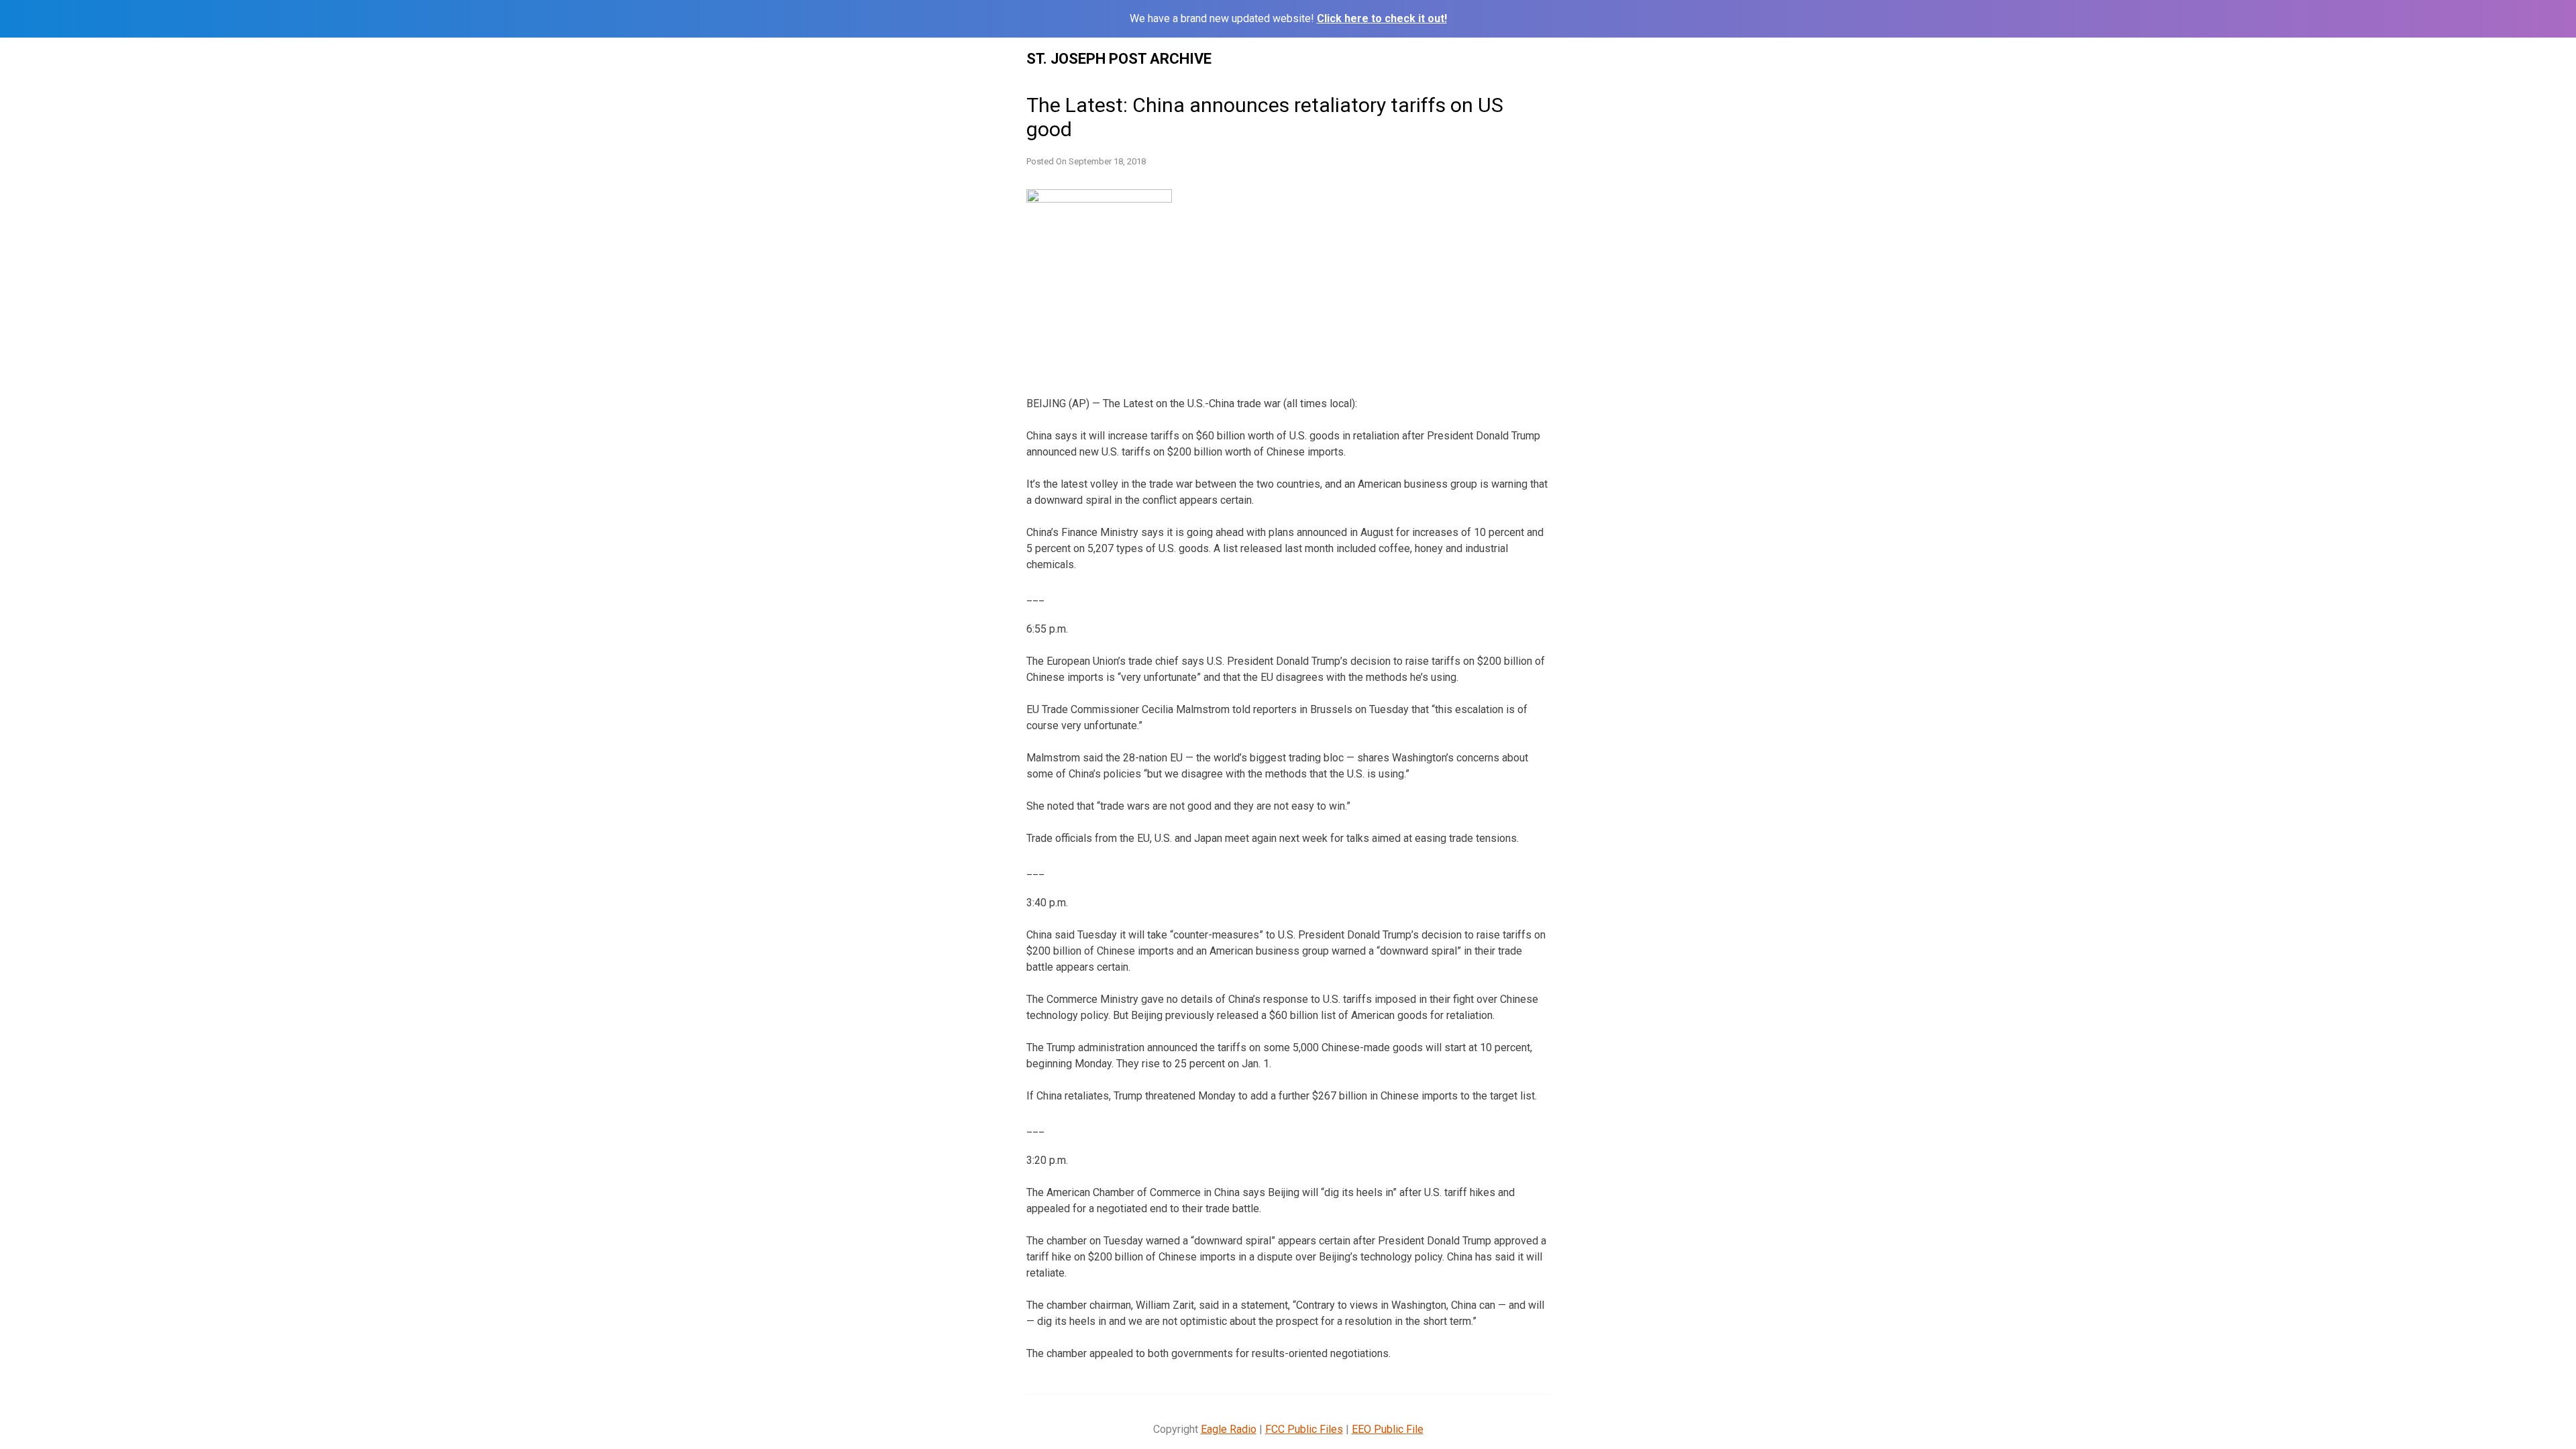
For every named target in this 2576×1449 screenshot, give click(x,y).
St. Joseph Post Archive (1119, 59)
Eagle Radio (1229, 1429)
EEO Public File (1388, 1429)
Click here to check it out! (1382, 18)
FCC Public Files (1304, 1429)
